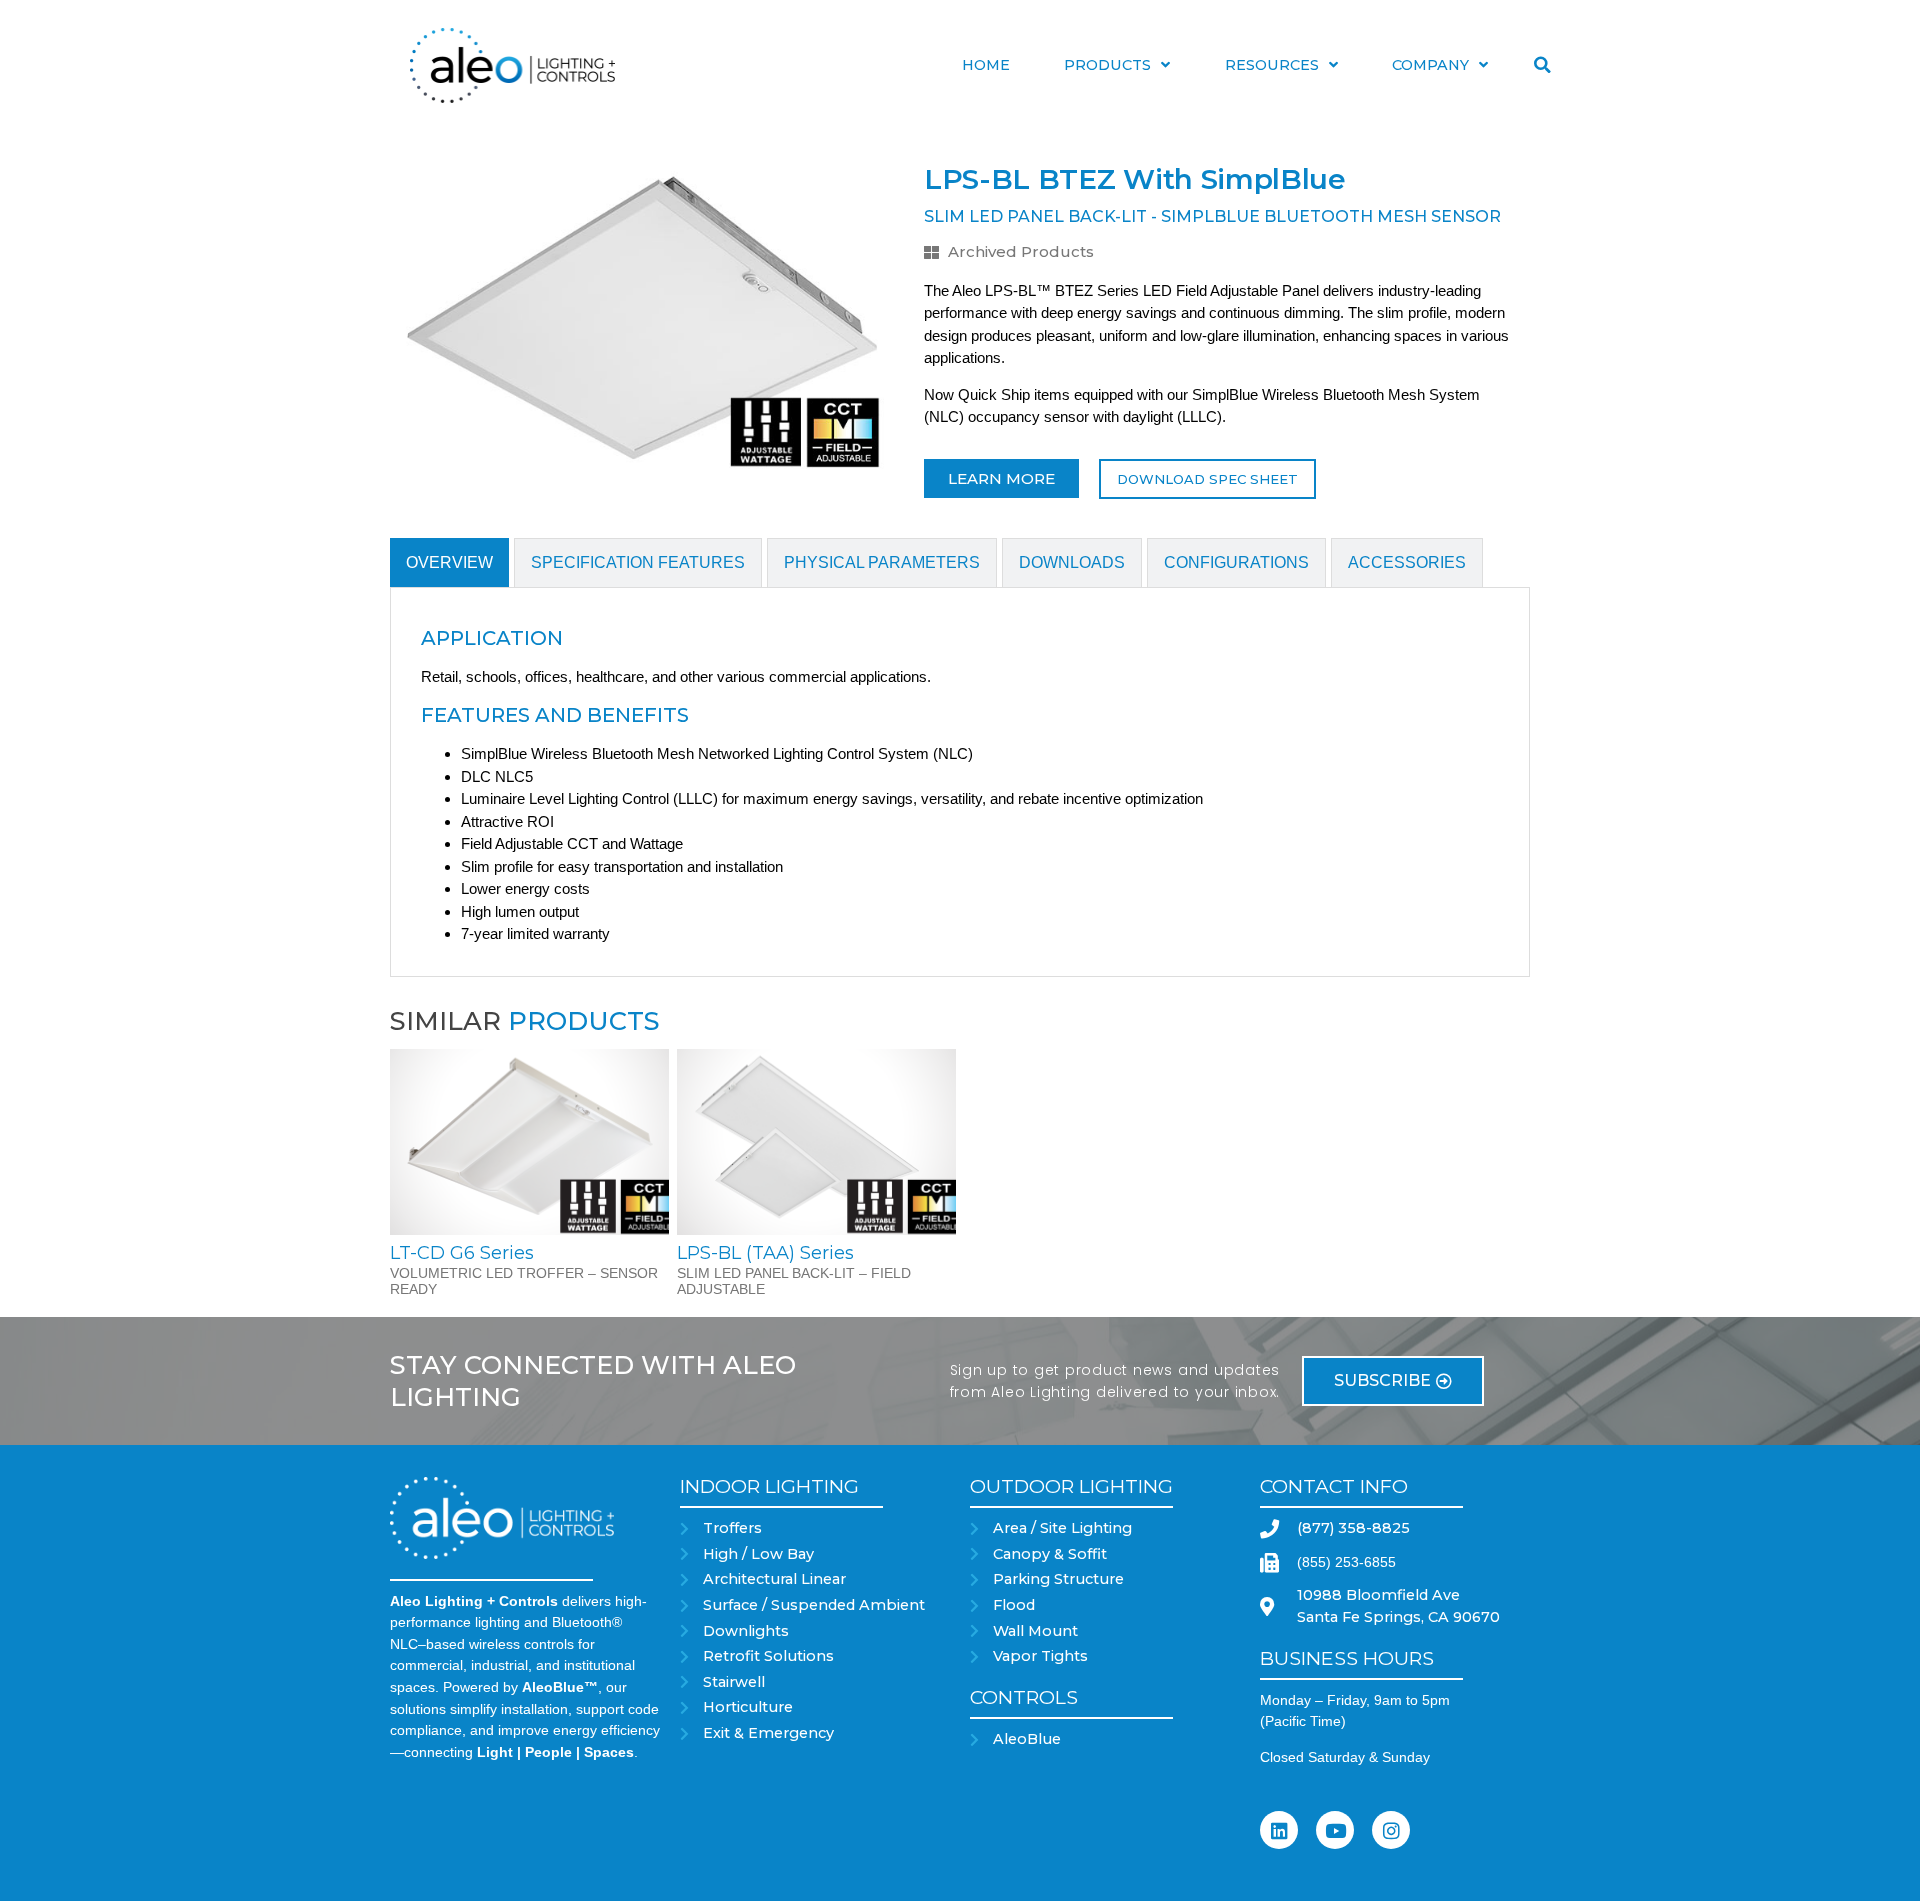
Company (1430, 65)
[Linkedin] (1279, 1830)
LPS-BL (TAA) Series (765, 1253)
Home (986, 65)
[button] (1542, 65)
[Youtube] (1335, 1830)
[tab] (449, 562)
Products (1107, 65)
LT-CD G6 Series (462, 1253)
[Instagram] (1391, 1830)
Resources (1272, 65)
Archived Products (1021, 251)
